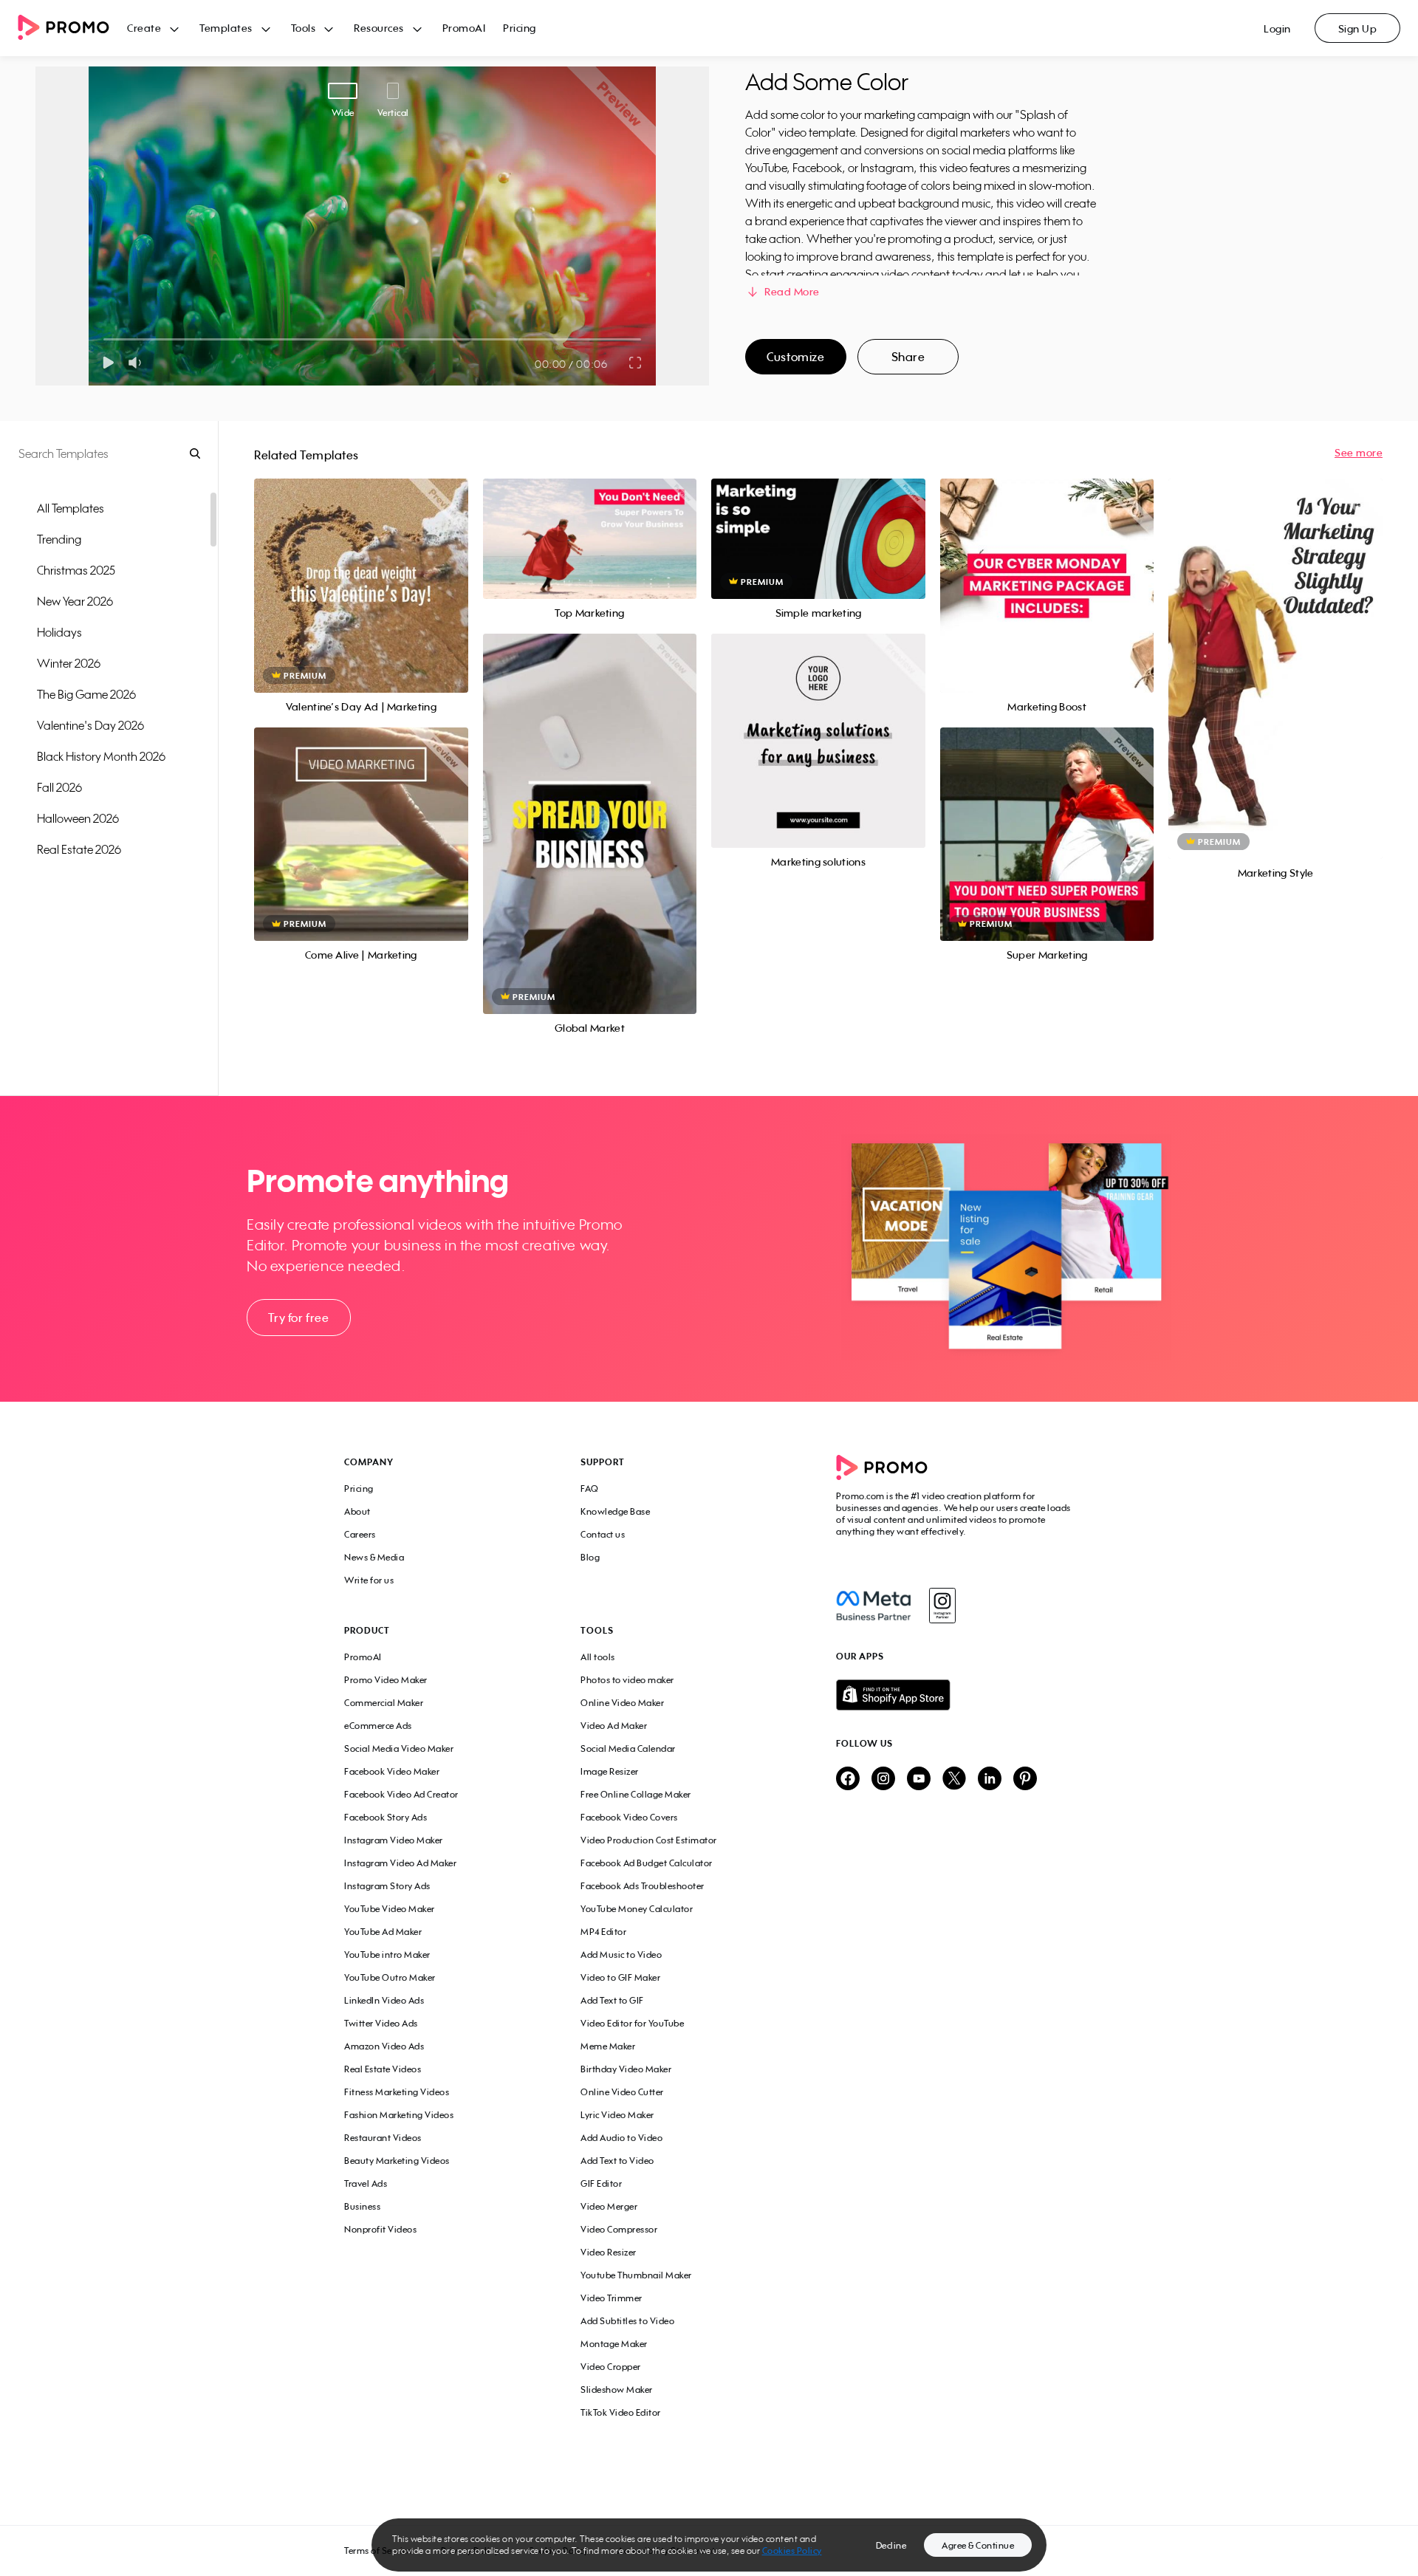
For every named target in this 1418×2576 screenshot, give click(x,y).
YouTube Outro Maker (390, 1977)
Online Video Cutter (622, 2092)
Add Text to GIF (612, 2000)
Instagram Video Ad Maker (400, 1863)
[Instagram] (942, 1606)
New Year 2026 (75, 601)
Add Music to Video (621, 1955)
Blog (590, 1557)
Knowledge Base (615, 1511)
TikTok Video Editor (621, 2412)
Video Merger (609, 2206)
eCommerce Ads (378, 1726)
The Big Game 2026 (86, 694)
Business (362, 2206)
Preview (361, 569)
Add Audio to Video (621, 2138)
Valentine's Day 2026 (90, 725)
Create (144, 28)
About (357, 1511)
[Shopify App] (955, 1695)
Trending (59, 539)
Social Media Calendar (628, 1748)
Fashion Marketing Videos (399, 2115)
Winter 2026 (69, 663)
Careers (360, 1534)
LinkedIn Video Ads (384, 2000)
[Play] (108, 363)
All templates (71, 508)
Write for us (369, 1580)
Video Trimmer (612, 2298)
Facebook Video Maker (392, 1771)
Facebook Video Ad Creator (401, 1794)
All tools (598, 1657)
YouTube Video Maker (390, 1909)
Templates (226, 28)
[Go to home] (72, 28)
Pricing (520, 28)
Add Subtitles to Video (627, 2321)
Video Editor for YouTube (632, 2023)
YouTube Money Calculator (637, 1909)
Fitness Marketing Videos (397, 2092)
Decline (891, 2545)
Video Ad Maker (614, 1726)
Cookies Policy (792, 2551)
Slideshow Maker (617, 2390)
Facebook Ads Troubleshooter (643, 1886)
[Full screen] (636, 363)
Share (908, 357)
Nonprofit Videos (380, 2229)
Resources (379, 28)
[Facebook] (873, 1606)
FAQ (590, 1489)
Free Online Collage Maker (636, 1794)
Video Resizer (609, 2252)
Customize (795, 357)
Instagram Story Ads (387, 1886)
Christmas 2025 (76, 570)
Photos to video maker (627, 1680)
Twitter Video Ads (381, 2023)
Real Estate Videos (383, 2069)
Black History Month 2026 (101, 756)
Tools (304, 28)
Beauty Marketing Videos (397, 2161)
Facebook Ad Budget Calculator (647, 1863)
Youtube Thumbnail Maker (636, 2275)
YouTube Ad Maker (383, 1932)
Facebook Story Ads (386, 1817)
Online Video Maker (622, 1703)
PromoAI (464, 28)
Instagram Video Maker (394, 1840)
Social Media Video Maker (399, 1748)
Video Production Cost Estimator (649, 1840)
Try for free (298, 1318)
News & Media (374, 1557)
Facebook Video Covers (629, 1817)
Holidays (59, 632)
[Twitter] (954, 1779)
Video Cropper (611, 2367)
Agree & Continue (978, 2545)
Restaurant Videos (383, 2138)
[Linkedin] (990, 1779)
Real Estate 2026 (79, 849)
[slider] (104, 339)
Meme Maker (608, 2046)
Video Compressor (619, 2229)
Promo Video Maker (386, 1680)
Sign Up (1358, 28)
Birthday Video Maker (626, 2069)
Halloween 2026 (78, 818)
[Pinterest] (1025, 1779)
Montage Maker (614, 2344)
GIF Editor (601, 2183)
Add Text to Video (617, 2161)
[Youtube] (919, 1779)
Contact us (603, 1534)
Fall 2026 (59, 787)
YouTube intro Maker (387, 1955)
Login (1277, 28)
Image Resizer (610, 1771)
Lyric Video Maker (617, 2115)
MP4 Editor (603, 1932)
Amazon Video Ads (384, 2046)
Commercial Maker (384, 1703)
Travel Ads (366, 2183)
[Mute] (138, 363)
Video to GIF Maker (620, 1977)
